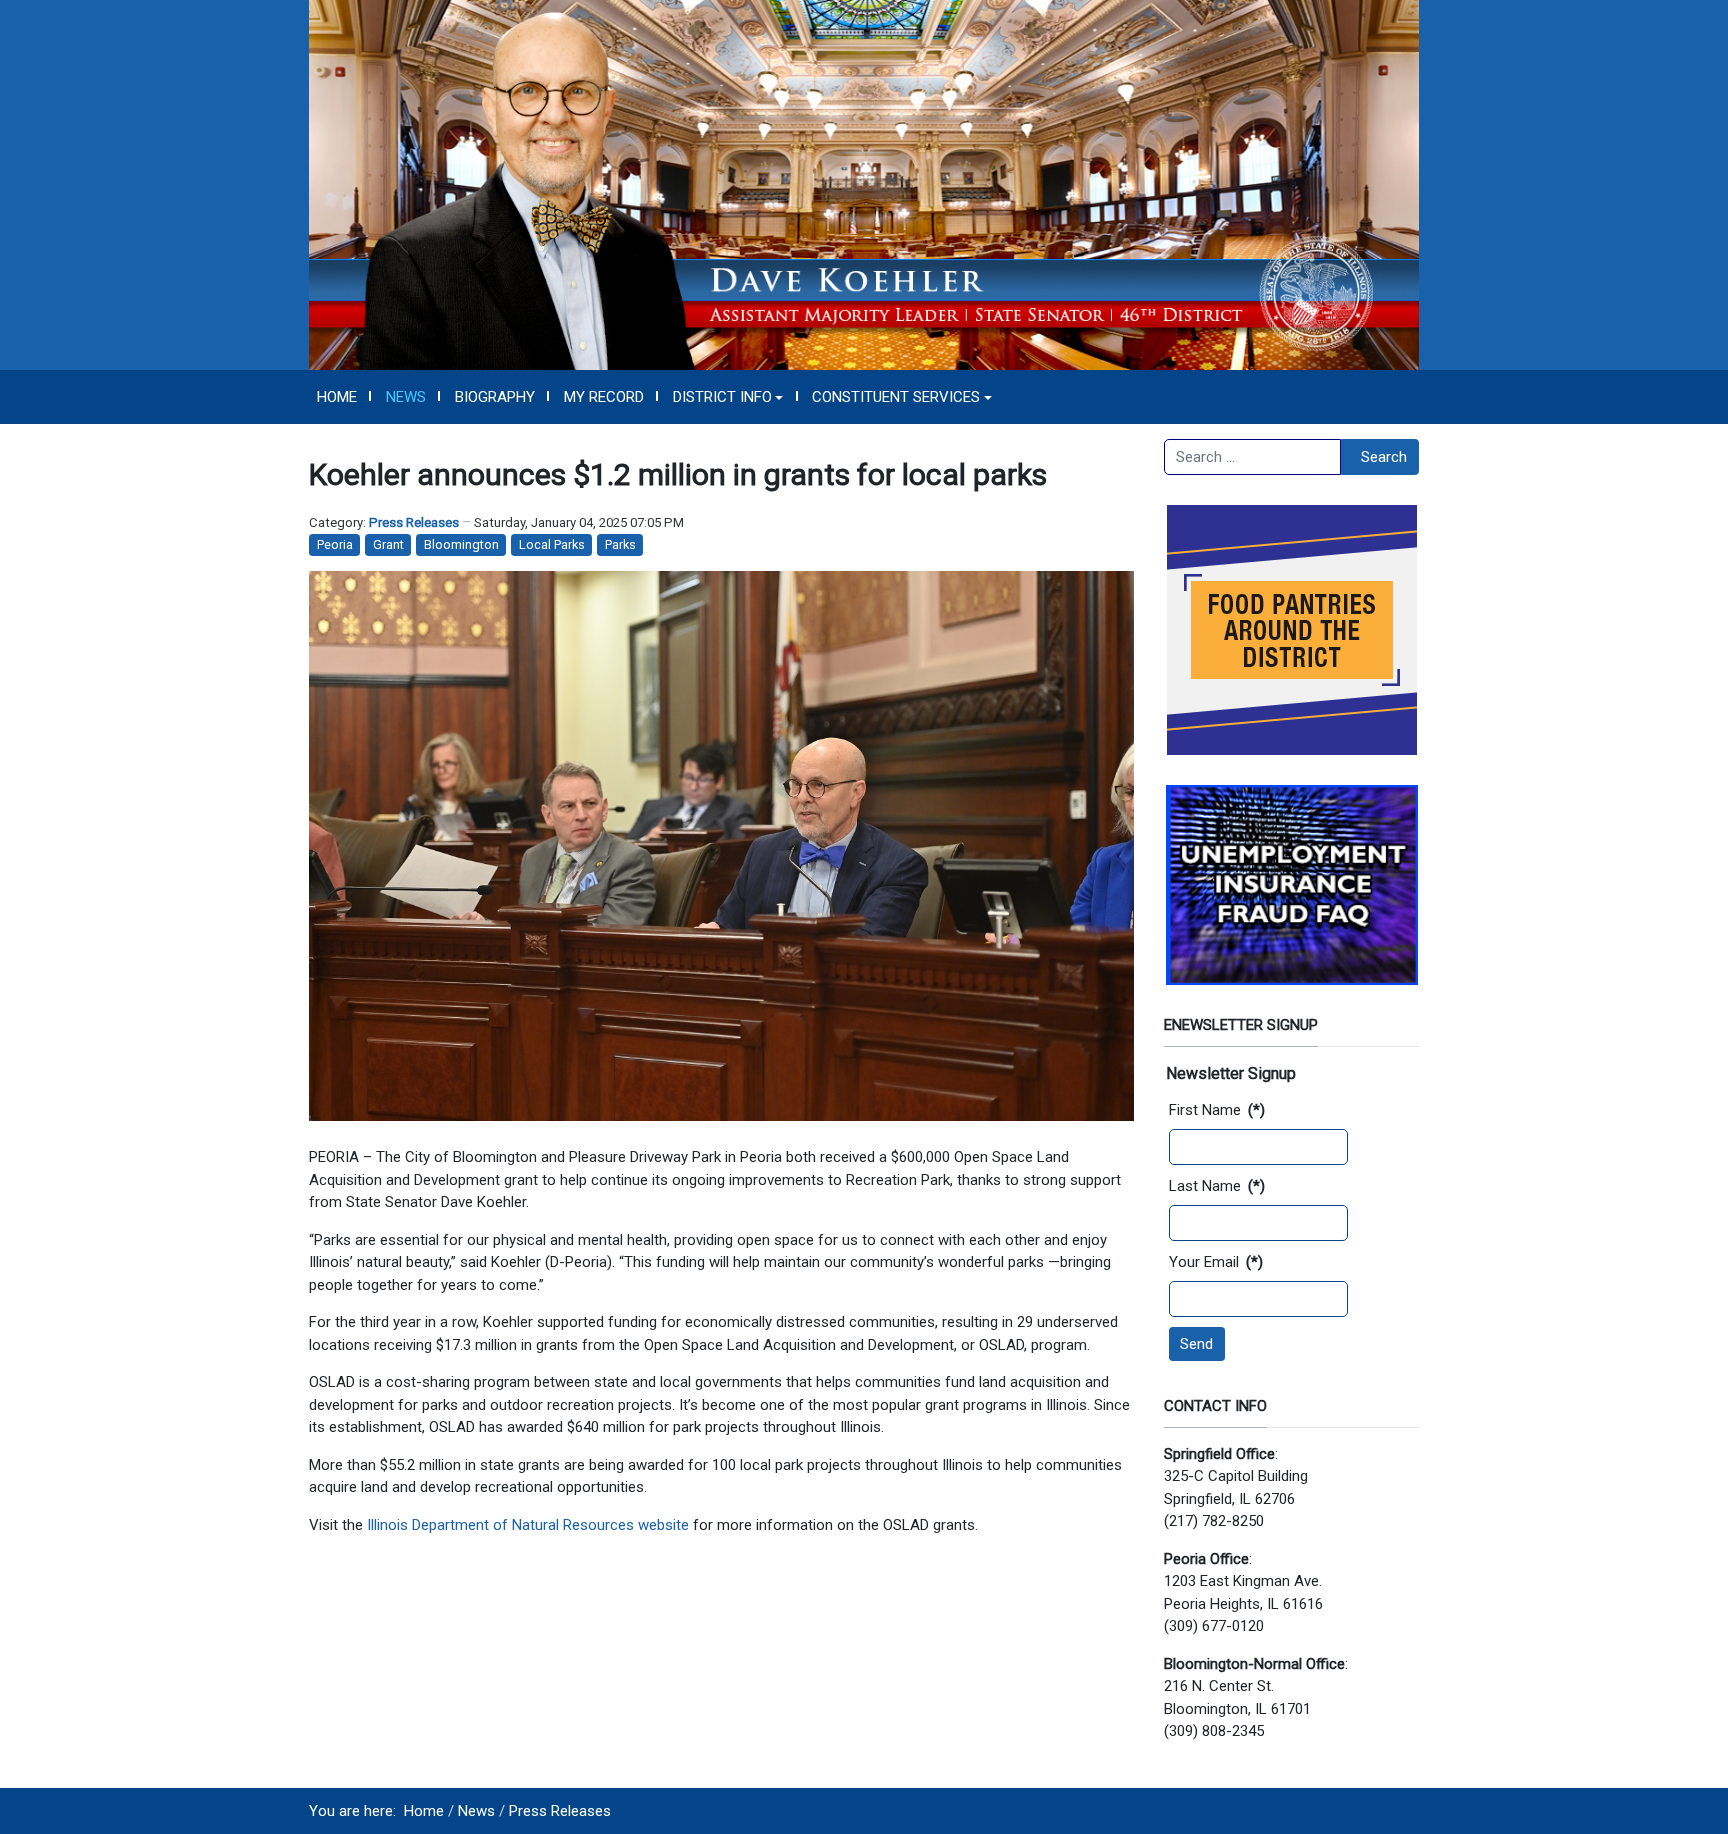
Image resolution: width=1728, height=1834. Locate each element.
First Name (1217, 1110)
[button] (728, 397)
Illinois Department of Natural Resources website (528, 1525)
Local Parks (552, 544)
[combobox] (1252, 457)
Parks (620, 544)
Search (1384, 457)
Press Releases (414, 522)
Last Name (1217, 1186)
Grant (388, 544)
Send (1196, 1344)
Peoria (335, 544)
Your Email (1216, 1262)
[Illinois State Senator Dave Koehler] (864, 184)
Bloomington (461, 544)
